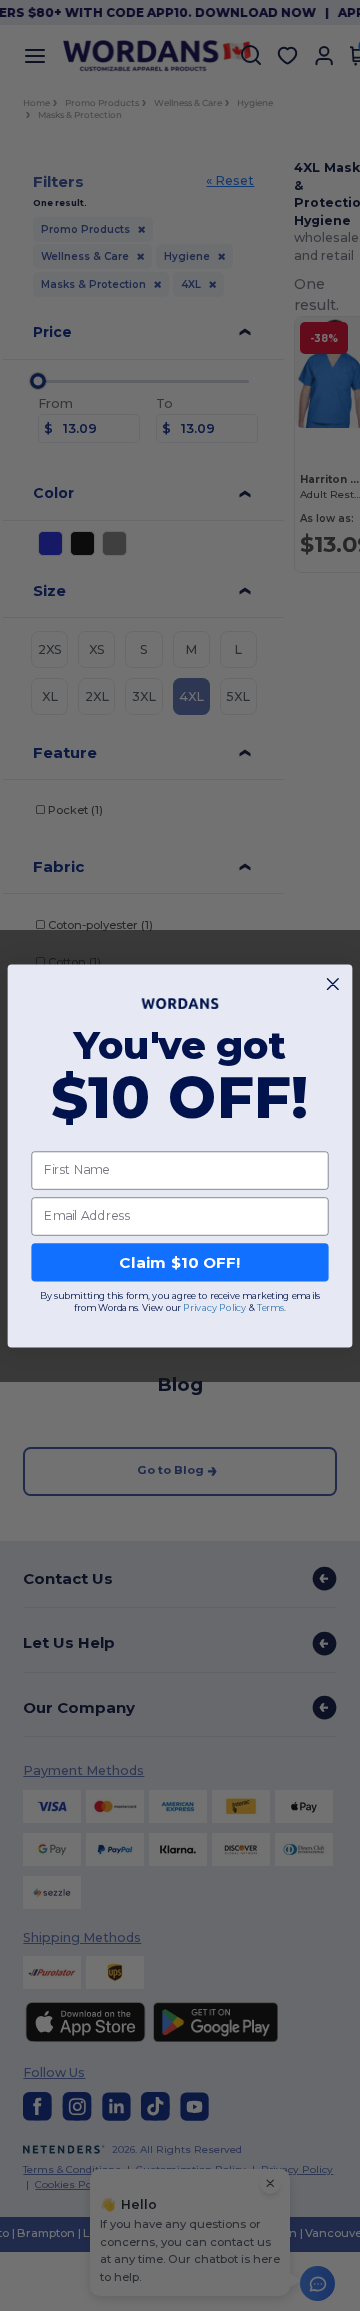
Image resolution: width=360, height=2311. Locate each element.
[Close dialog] (332, 983)
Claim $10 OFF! (179, 1262)
